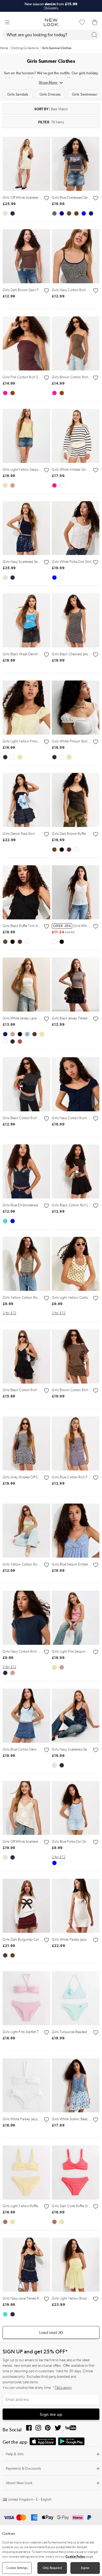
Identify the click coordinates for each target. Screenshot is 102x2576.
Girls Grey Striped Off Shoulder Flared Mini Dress (39, 1477)
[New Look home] (51, 22)
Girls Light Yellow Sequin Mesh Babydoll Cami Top (41, 470)
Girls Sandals (18, 94)
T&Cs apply (63, 2388)
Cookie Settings (17, 2568)
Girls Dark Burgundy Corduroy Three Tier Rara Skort (41, 1939)
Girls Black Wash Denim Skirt (24, 654)
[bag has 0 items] (95, 22)
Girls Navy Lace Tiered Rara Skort (27, 2298)
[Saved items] (82, 22)
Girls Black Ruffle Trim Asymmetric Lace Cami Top (40, 926)
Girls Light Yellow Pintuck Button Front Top (35, 741)
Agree (85, 2568)
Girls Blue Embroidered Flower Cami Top (34, 1205)
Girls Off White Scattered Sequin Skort (31, 198)
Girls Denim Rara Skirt (19, 834)
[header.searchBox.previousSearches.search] (94, 35)
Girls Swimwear (85, 94)
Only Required (52, 2568)
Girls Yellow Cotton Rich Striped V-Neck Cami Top (41, 1298)
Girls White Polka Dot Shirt (72, 562)
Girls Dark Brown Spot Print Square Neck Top (36, 290)
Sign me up (51, 2414)
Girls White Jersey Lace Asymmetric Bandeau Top (39, 1018)
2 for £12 (9, 1313)
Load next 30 (51, 2332)
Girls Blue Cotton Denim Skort (25, 1749)
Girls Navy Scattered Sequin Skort (28, 562)
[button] (7, 22)
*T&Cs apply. (51, 8)
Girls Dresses (50, 94)
